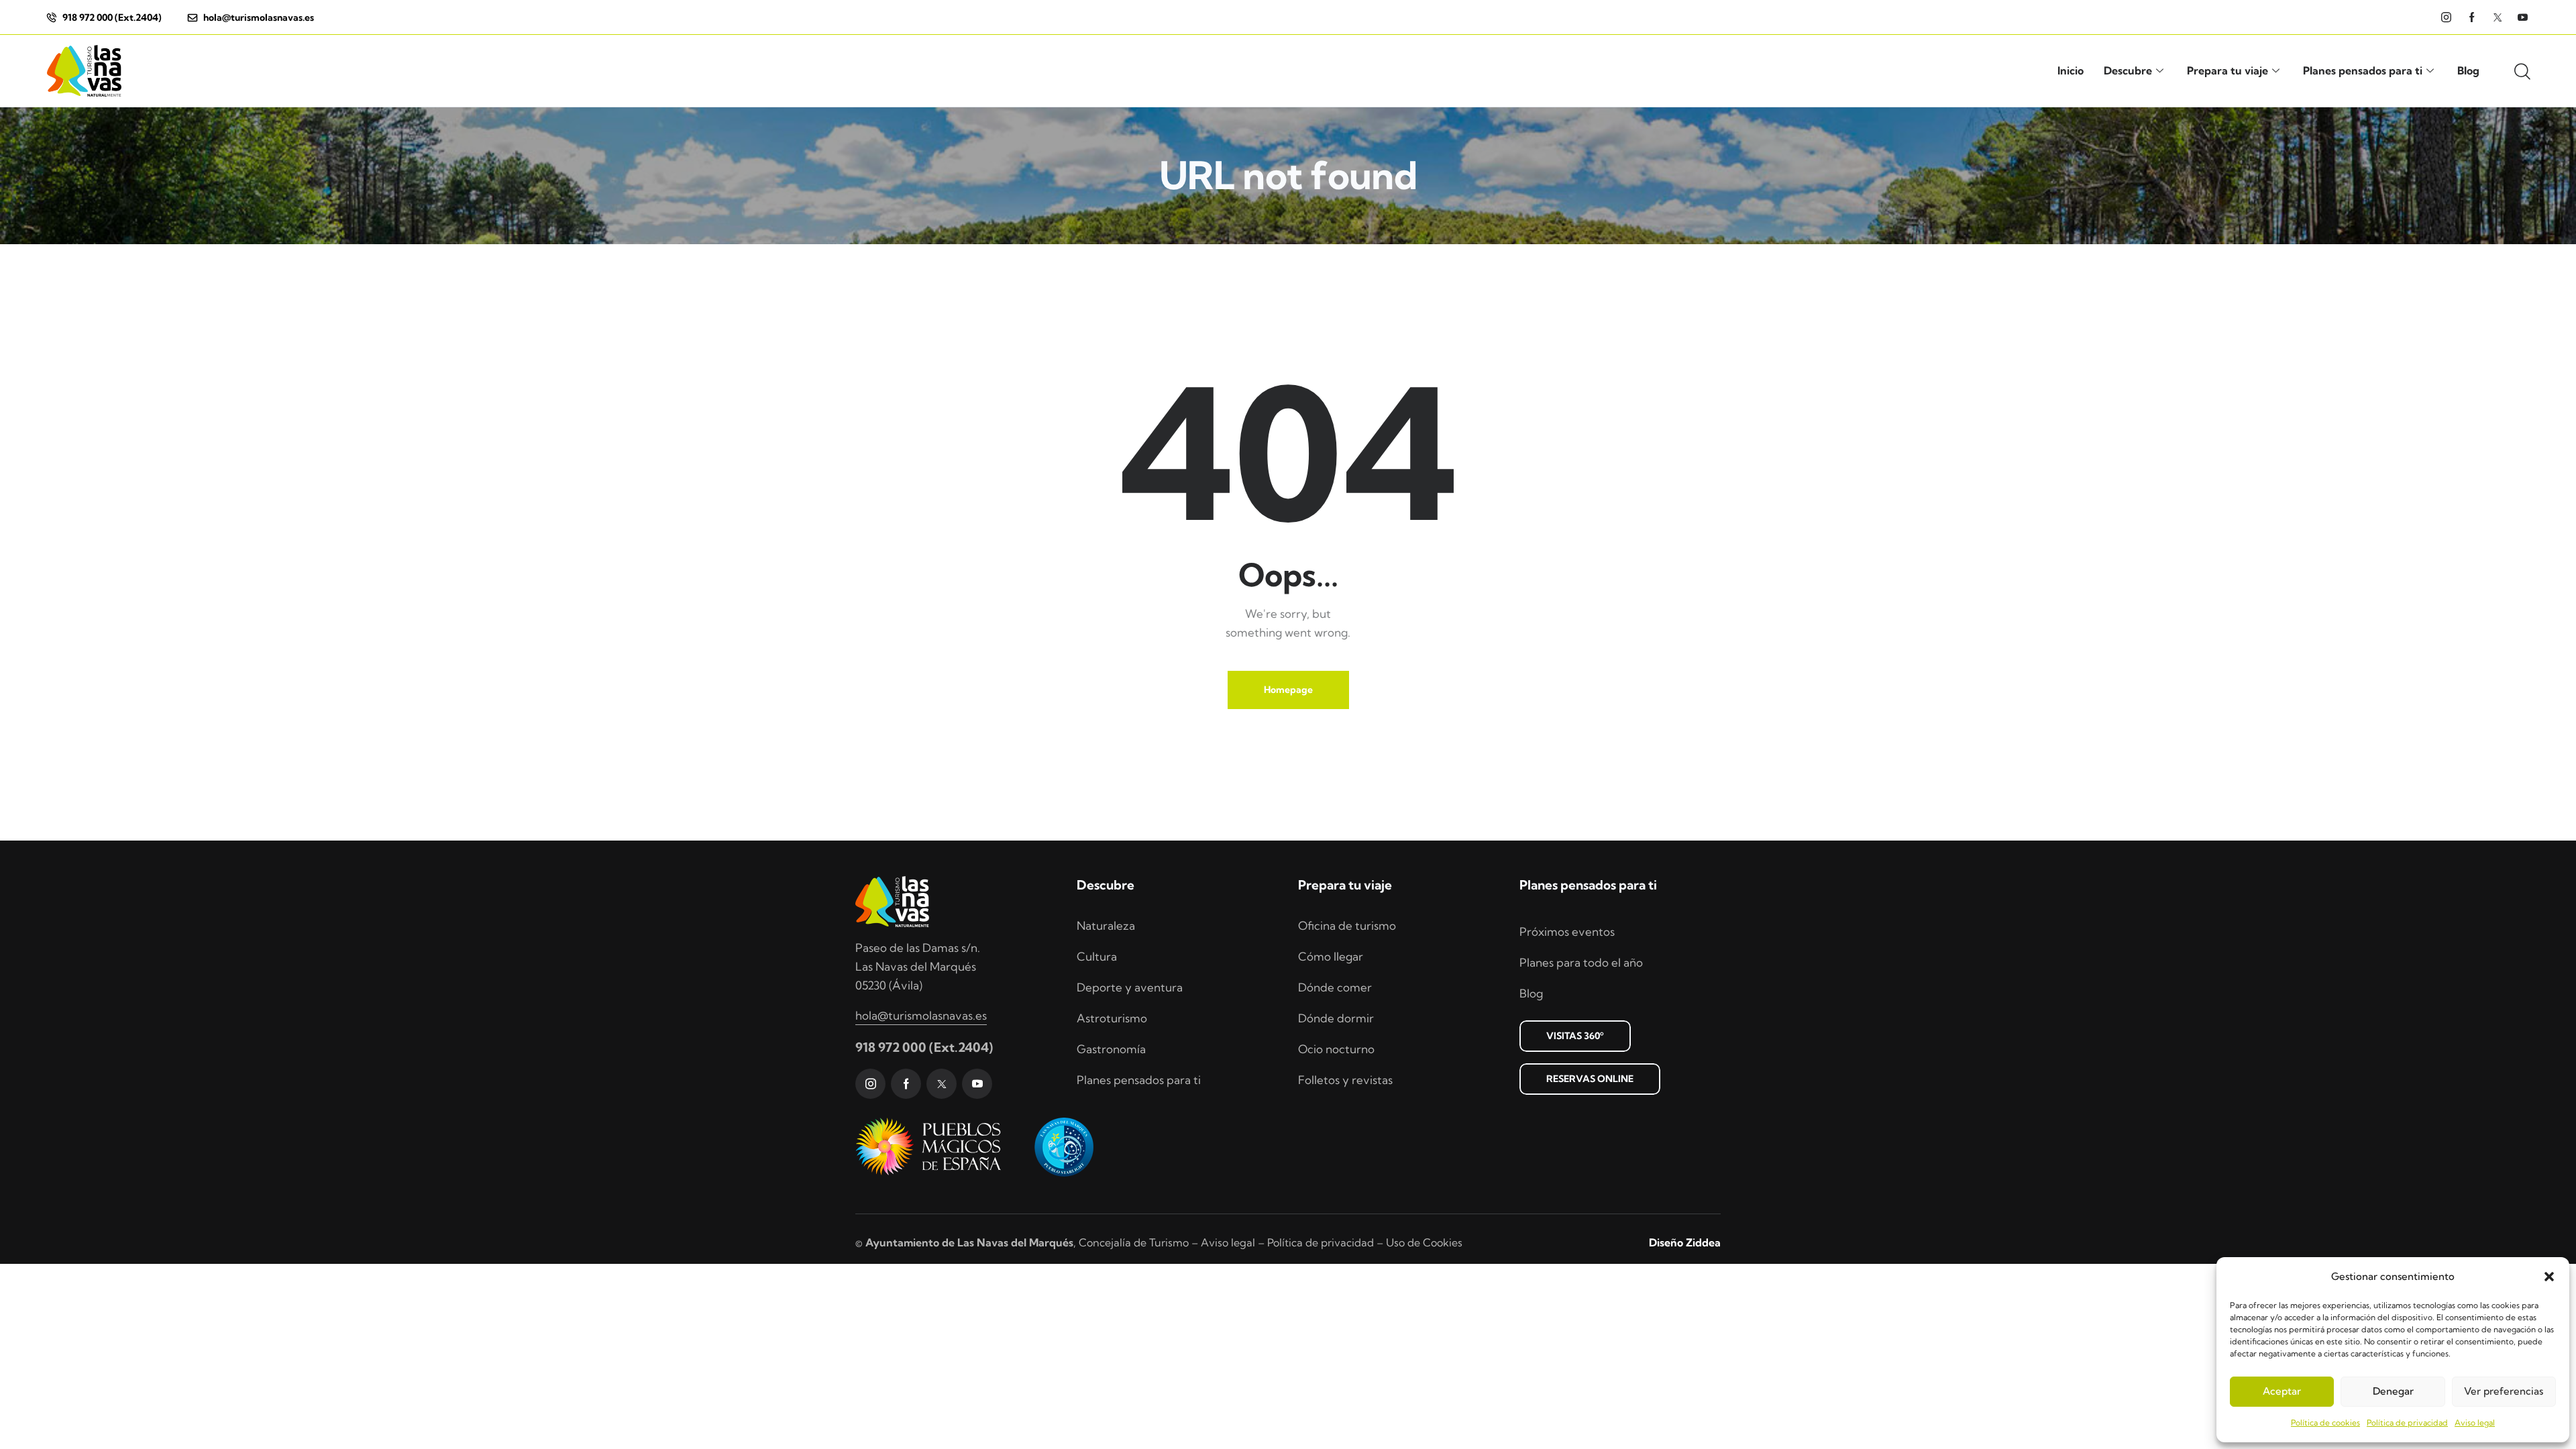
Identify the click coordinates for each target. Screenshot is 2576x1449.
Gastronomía (1111, 1049)
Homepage (1288, 690)
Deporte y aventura (1130, 987)
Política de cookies (2325, 1423)
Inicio (2071, 70)
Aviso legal (2475, 1423)
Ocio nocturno (1336, 1049)
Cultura (1097, 956)
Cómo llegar (1331, 956)
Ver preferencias (2504, 1391)
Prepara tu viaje (2228, 70)
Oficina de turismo (1347, 925)
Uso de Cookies (1424, 1242)
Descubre (2128, 70)
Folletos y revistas (1345, 1080)
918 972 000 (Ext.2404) (924, 1047)
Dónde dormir (1336, 1018)
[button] (2549, 1277)
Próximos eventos (1567, 931)
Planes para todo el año (1581, 962)
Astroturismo (1112, 1018)
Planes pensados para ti (2363, 70)
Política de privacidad (2407, 1423)
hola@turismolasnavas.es (921, 1015)
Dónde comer (1335, 987)
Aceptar (2282, 1391)
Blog (2468, 70)
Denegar (2393, 1391)
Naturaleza (1106, 925)
